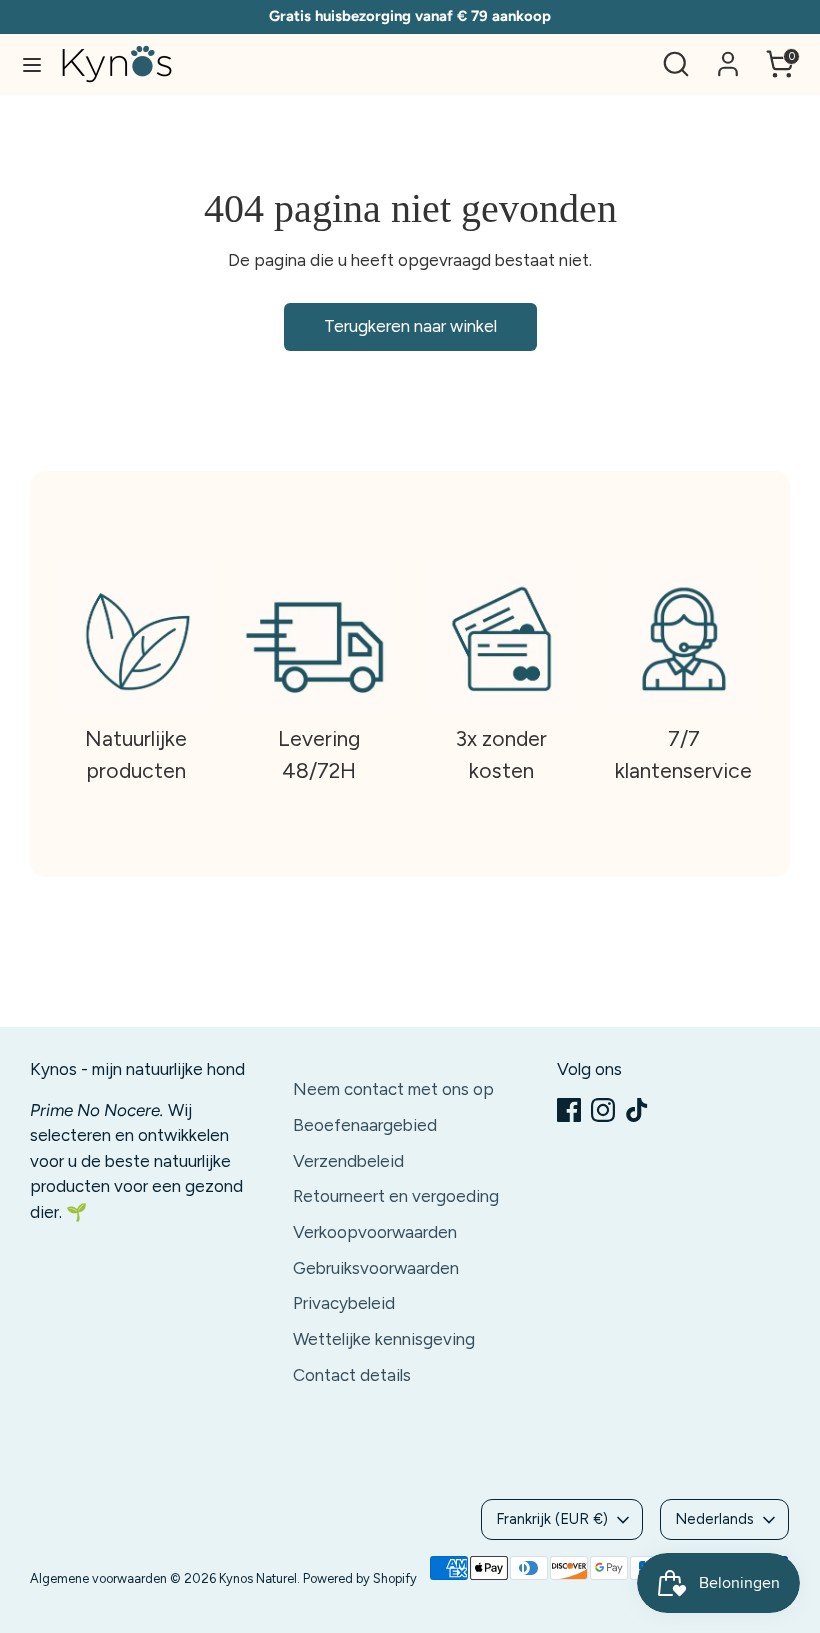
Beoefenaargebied (365, 1125)
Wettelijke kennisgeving (384, 1339)
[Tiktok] (637, 1110)
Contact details (352, 1375)
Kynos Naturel (258, 1578)
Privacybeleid (344, 1303)
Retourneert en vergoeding (396, 1196)
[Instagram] (603, 1110)
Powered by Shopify (360, 1578)
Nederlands (714, 1519)
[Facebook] (569, 1110)
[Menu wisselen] (32, 64)
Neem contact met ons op (393, 1089)
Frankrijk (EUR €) (552, 1519)
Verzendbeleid (348, 1161)
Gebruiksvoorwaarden (376, 1268)
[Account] (728, 56)
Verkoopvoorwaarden (375, 1232)
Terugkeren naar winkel (410, 326)
